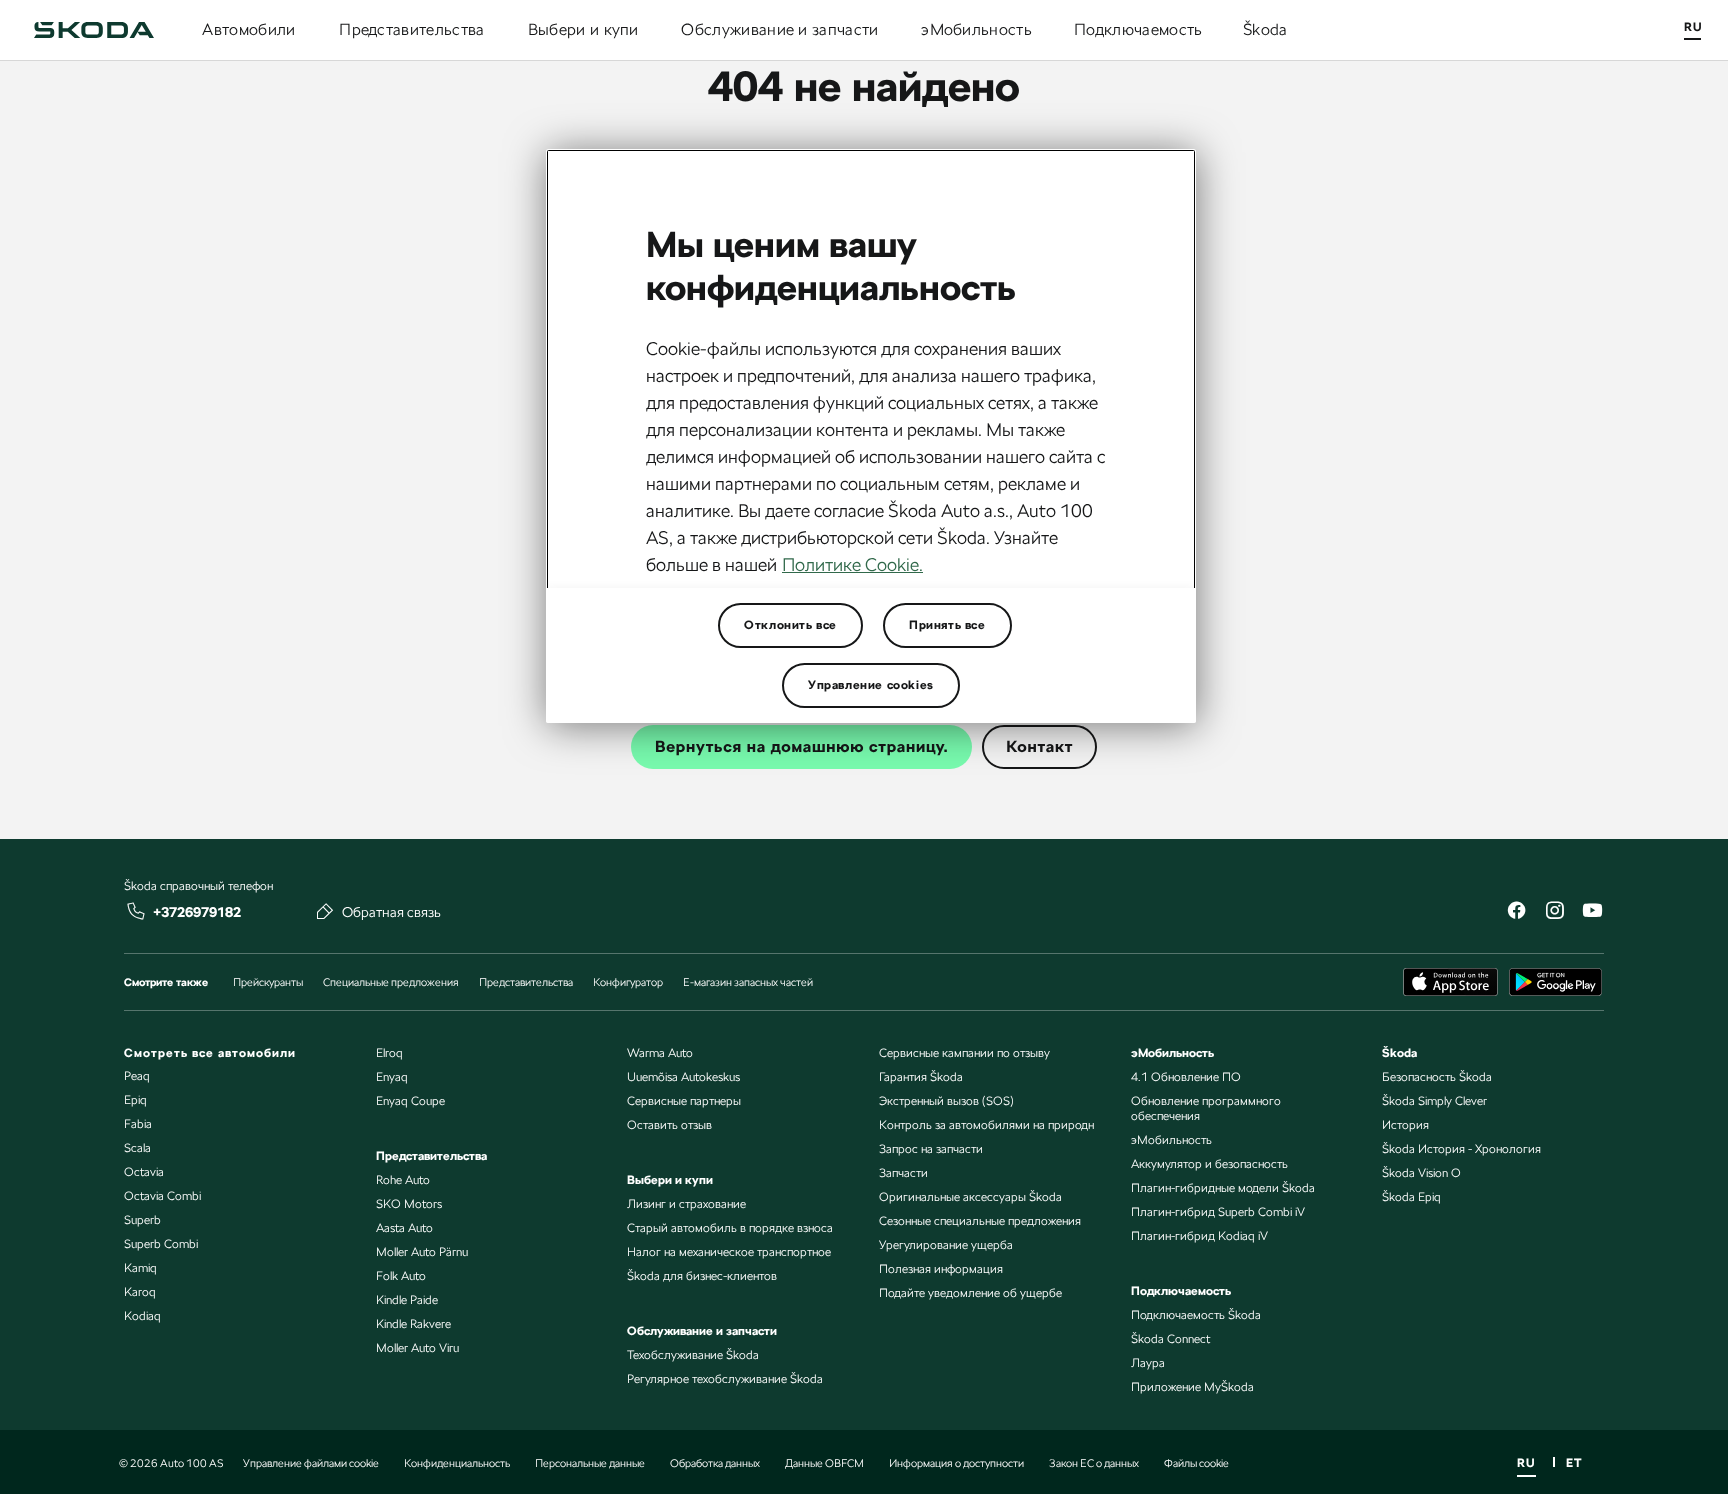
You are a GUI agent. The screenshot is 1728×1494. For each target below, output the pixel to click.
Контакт (1039, 746)
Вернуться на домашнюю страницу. (801, 746)
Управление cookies (871, 685)
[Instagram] (1554, 912)
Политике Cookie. (852, 564)
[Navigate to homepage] (94, 30)
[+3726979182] (136, 911)
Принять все (947, 625)
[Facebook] (1516, 912)
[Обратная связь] (325, 911)
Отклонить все (790, 625)
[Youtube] (1592, 912)
